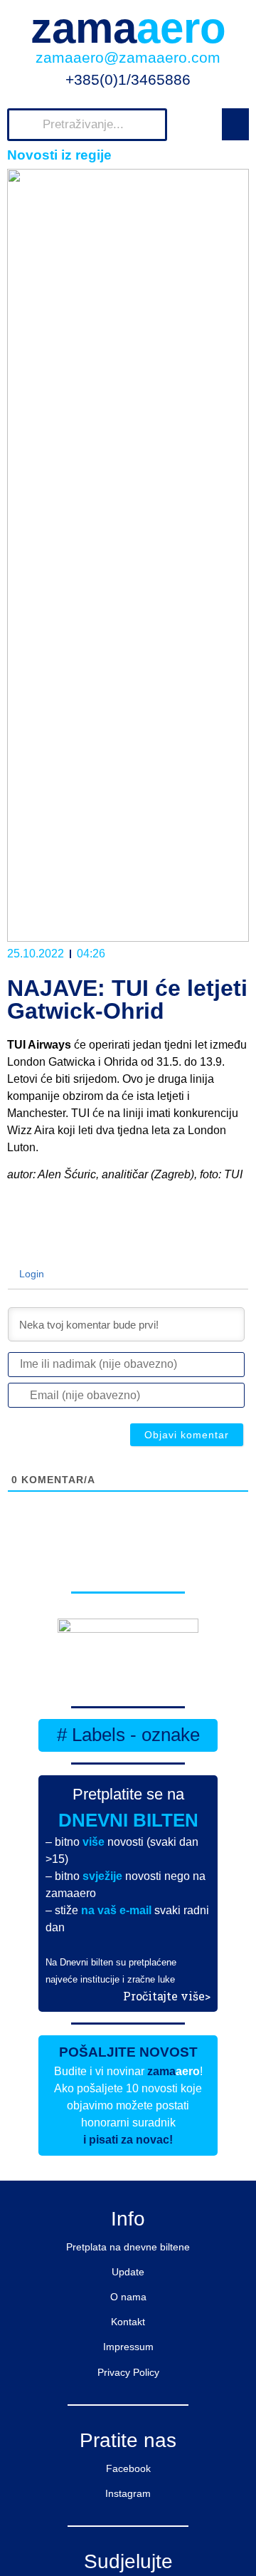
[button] (235, 124)
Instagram (128, 2493)
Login (30, 1274)
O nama (128, 2297)
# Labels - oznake (128, 1735)
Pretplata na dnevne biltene (128, 2247)
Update (128, 2272)
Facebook (128, 2468)
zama (128, 28)
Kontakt (128, 2322)
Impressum (128, 2347)
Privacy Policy (128, 2372)
